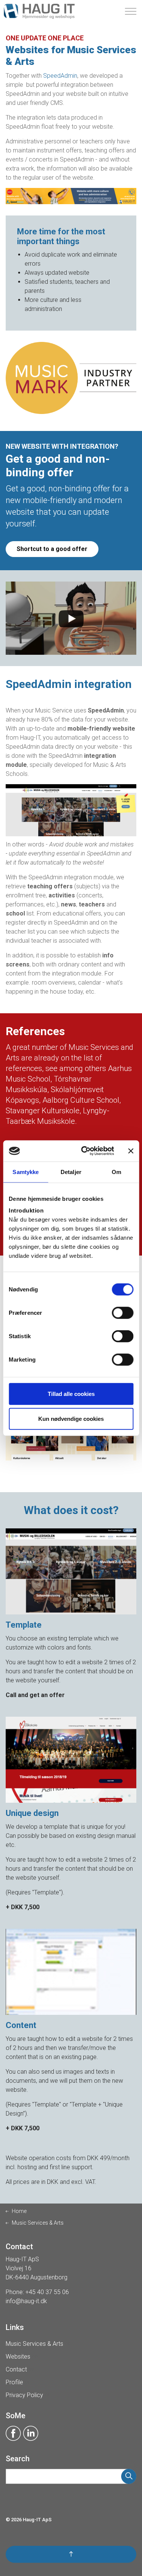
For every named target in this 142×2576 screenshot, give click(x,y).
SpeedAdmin (60, 76)
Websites (18, 2357)
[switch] (122, 1313)
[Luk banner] (131, 1151)
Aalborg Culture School (81, 1100)
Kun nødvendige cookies (71, 1418)
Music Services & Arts (34, 2344)
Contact (16, 2369)
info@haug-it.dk (26, 2301)
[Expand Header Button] (131, 11)
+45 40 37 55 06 (47, 2292)
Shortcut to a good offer (52, 549)
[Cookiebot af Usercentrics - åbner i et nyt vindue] (85, 1151)
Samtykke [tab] (26, 1172)
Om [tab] (116, 1172)
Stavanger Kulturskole (43, 1111)
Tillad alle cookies (71, 1394)
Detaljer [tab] (71, 1172)
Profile (14, 2382)
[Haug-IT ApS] (39, 11)
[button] (129, 2476)
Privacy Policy (24, 2395)
